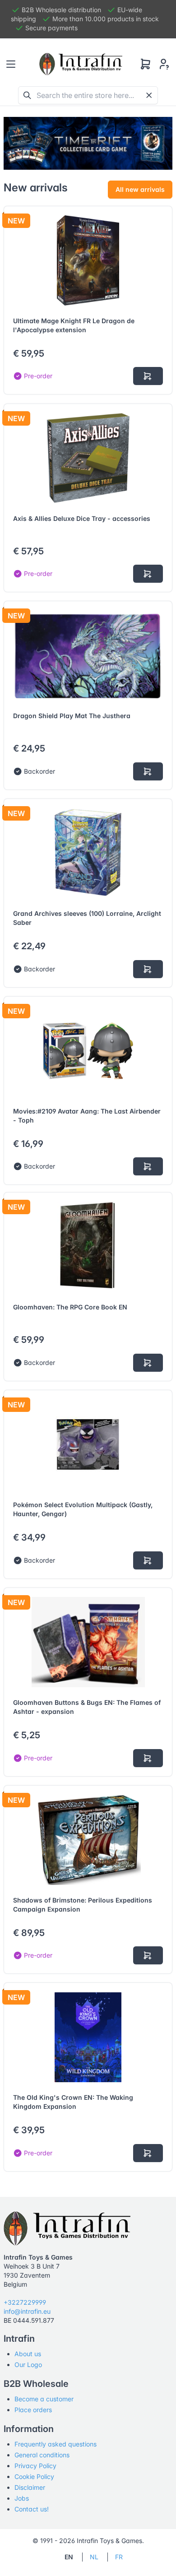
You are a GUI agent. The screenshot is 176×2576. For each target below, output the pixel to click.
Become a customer (44, 2399)
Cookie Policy (34, 2476)
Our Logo (28, 2365)
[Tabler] (81, 64)
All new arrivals (140, 189)
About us (28, 2354)
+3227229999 (25, 2302)
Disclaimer (30, 2487)
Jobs (22, 2498)
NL (94, 2557)
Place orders (33, 2410)
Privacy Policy (35, 2466)
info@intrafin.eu (27, 2311)
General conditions (42, 2455)
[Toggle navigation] (11, 64)
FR (119, 2557)
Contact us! (32, 2509)
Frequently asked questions (56, 2444)
